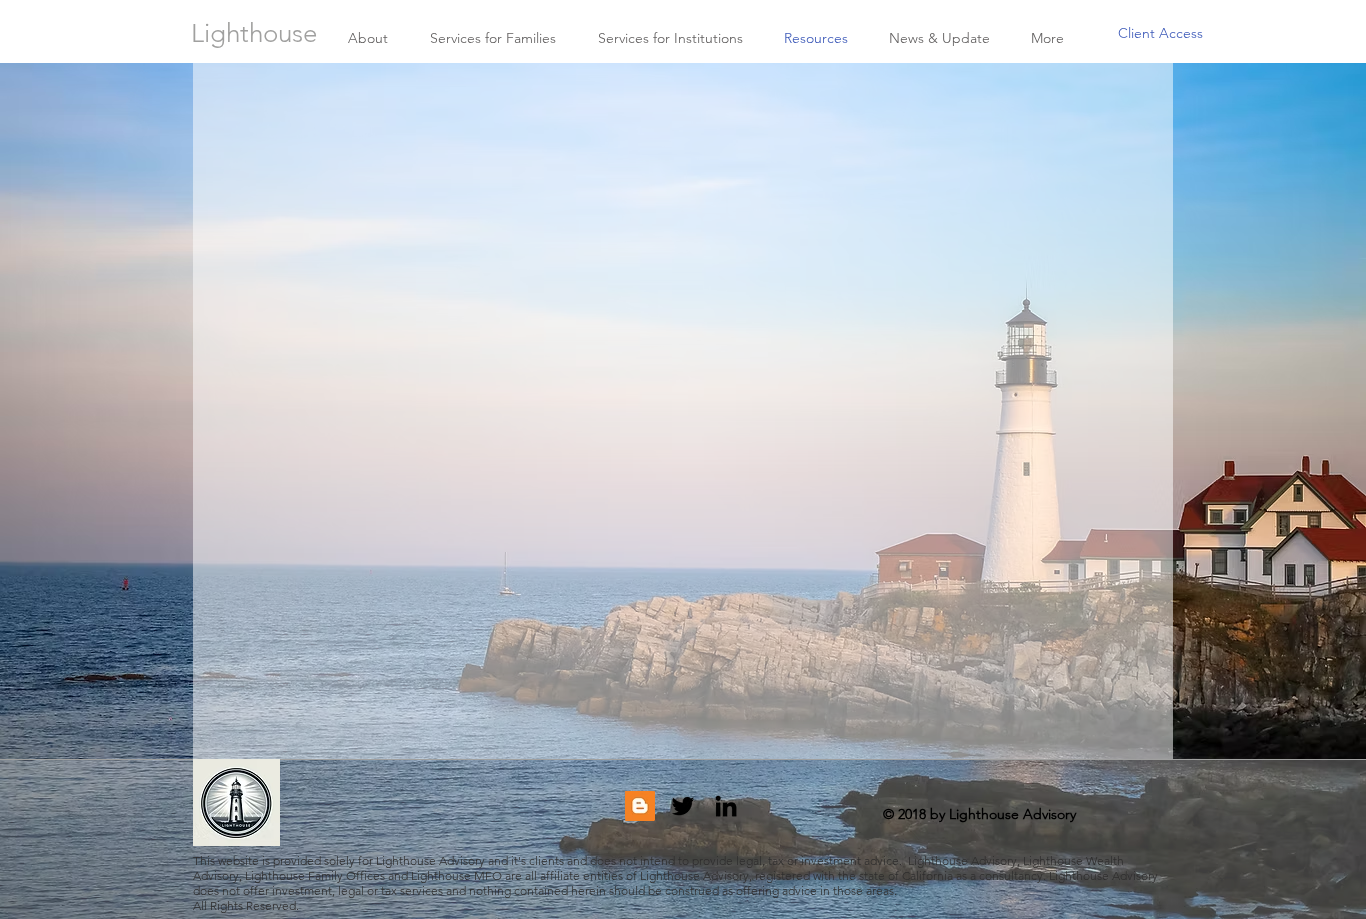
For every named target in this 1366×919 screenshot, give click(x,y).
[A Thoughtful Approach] (640, 806)
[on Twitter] (683, 806)
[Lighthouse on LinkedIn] (726, 806)
